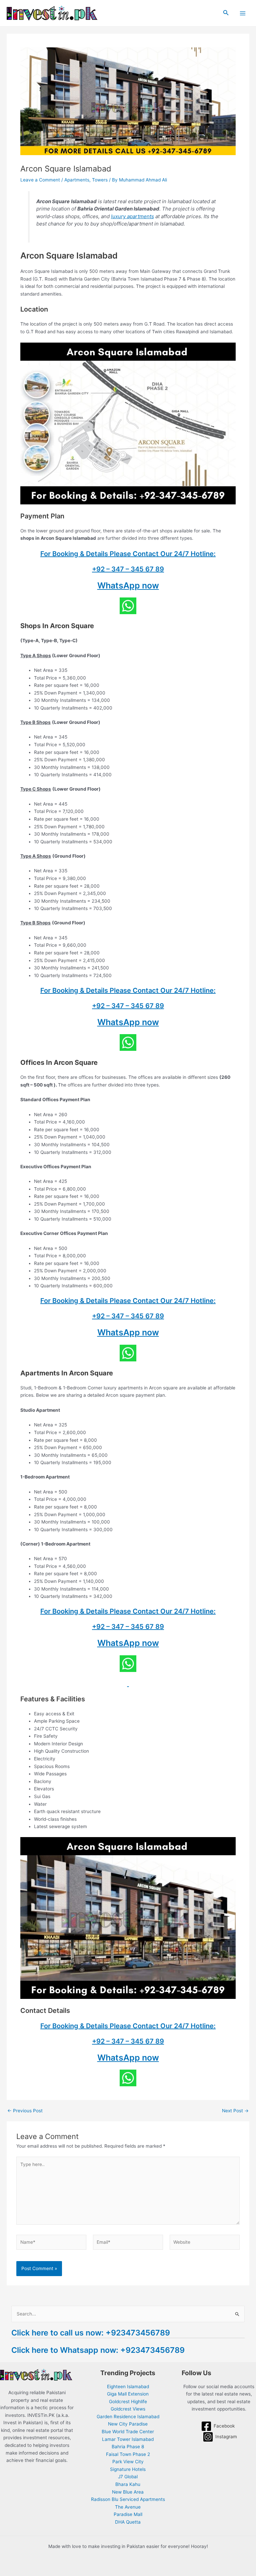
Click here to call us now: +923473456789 (91, 2333)
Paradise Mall (128, 2514)
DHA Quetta (128, 2522)
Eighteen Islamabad (128, 2387)
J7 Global (128, 2477)
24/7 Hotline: (195, 554)
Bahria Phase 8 (128, 2447)
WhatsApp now (128, 585)
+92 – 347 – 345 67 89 (128, 569)
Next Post (235, 2111)
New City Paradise (128, 2424)
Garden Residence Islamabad (128, 2417)
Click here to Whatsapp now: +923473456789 (98, 2350)
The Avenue (128, 2507)
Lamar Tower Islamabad (128, 2439)
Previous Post (25, 2111)
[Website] (205, 2243)
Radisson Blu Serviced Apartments (128, 2499)
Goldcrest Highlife (128, 2402)
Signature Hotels (128, 2469)
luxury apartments (132, 216)
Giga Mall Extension (128, 2394)
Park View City (128, 2462)
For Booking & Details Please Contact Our (107, 554)
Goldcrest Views (128, 2409)
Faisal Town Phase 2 (128, 2454)
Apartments (77, 180)
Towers (100, 180)
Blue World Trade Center (128, 2432)
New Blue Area (128, 2492)
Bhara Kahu (128, 2484)
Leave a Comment (40, 180)
